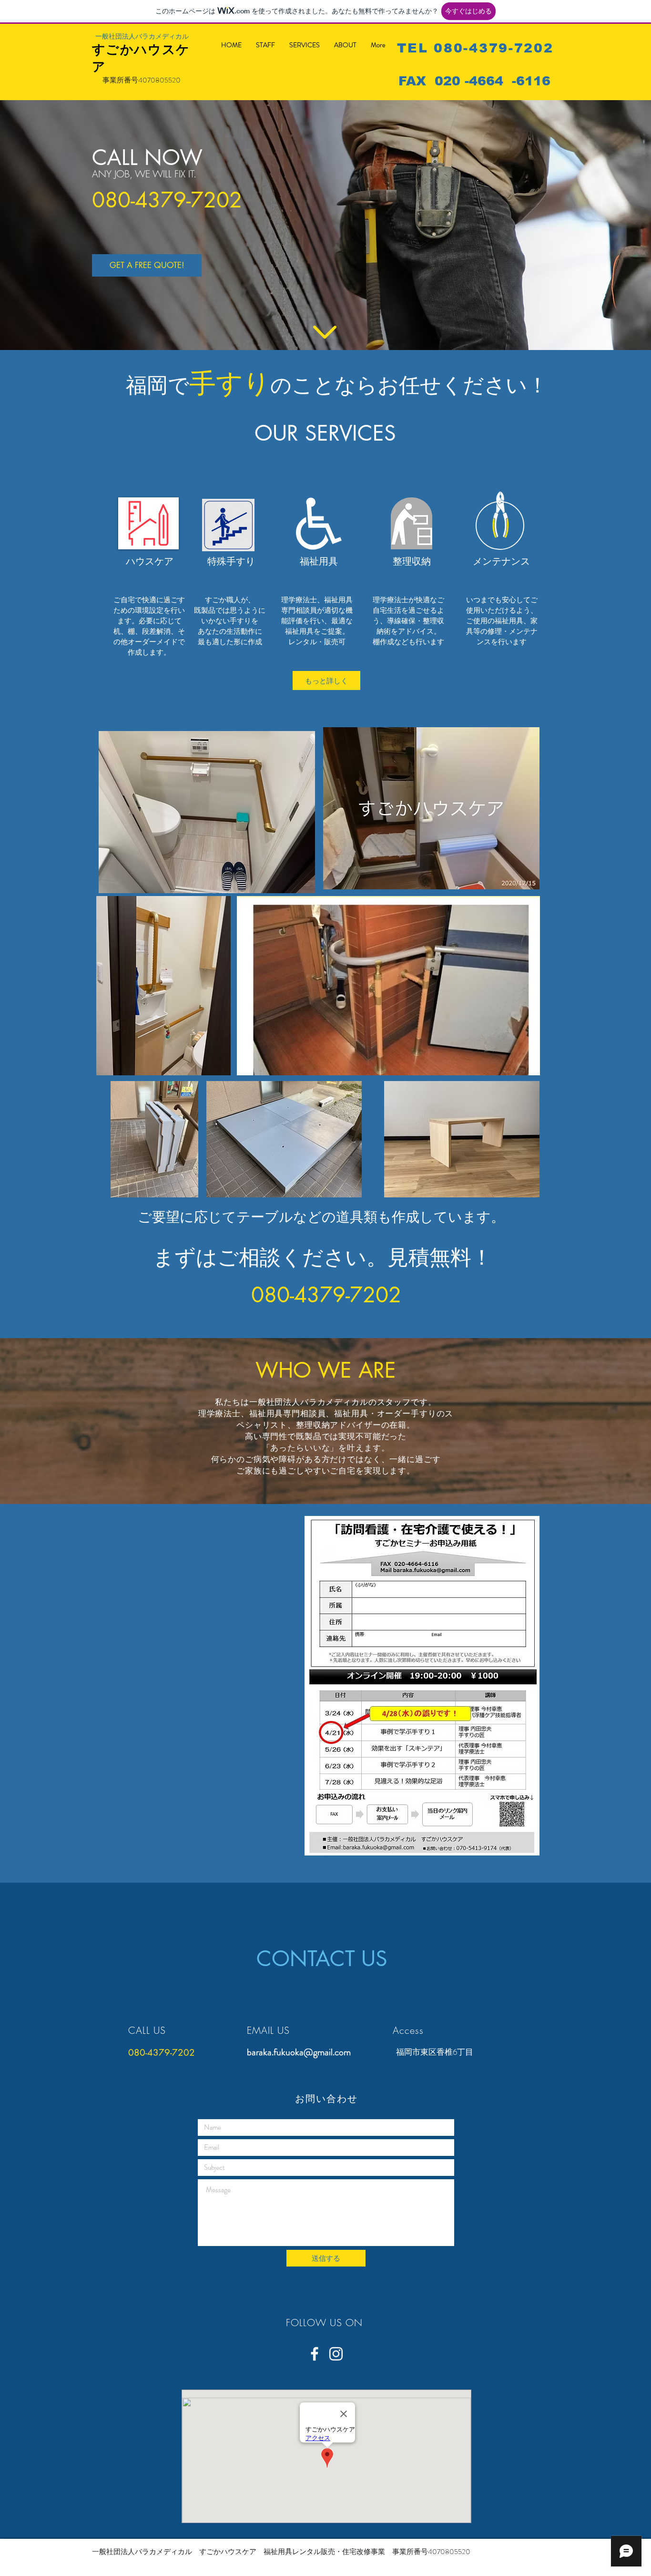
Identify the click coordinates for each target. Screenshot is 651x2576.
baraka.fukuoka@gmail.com (299, 2052)
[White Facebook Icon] (315, 2354)
